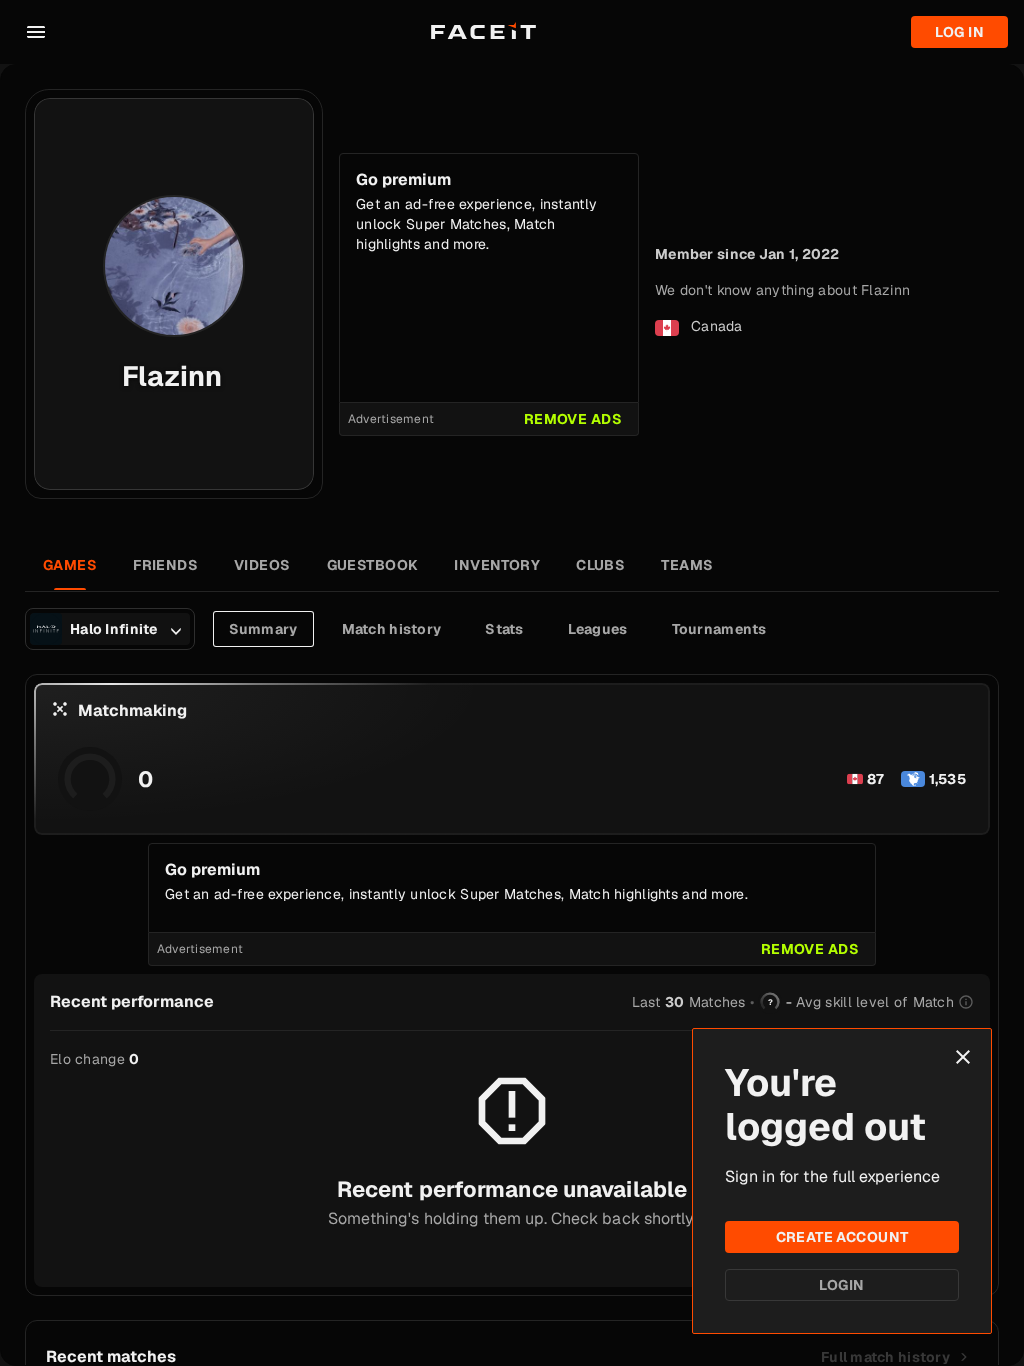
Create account (842, 1237)
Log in (959, 32)
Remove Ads (573, 419)
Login (841, 1285)
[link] (895, 1357)
